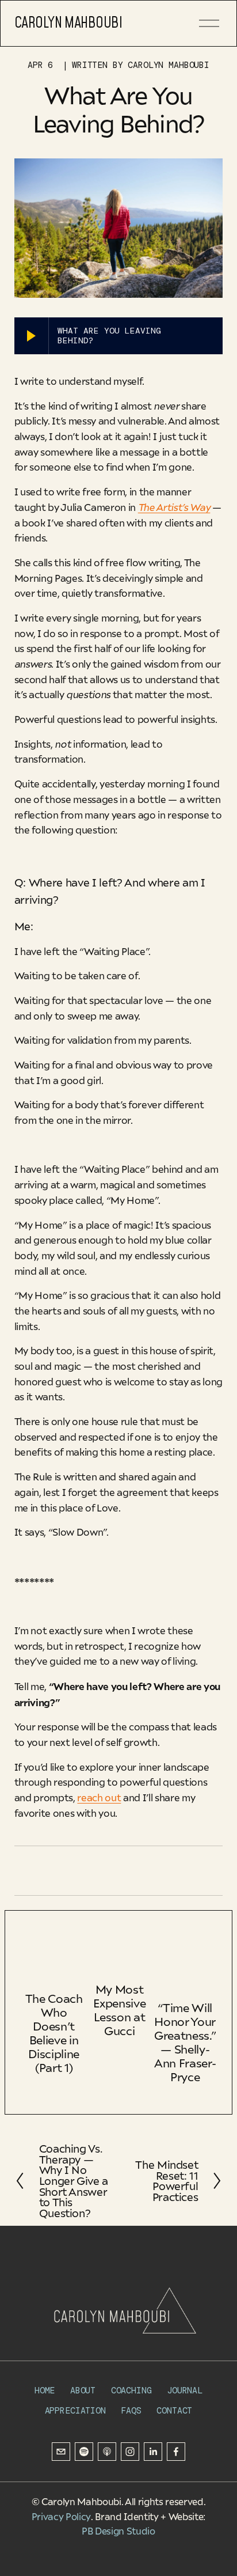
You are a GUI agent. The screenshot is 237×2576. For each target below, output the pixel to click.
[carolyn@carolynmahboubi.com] (61, 2452)
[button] (196, 1932)
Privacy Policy (61, 2517)
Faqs (131, 2411)
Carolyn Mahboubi (68, 23)
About (83, 2391)
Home (45, 2391)
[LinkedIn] (153, 2452)
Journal (185, 2391)
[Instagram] (130, 2452)
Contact (174, 2411)
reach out (99, 1797)
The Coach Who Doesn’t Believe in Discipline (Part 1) (54, 2033)
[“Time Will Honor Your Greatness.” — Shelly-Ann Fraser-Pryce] (185, 1969)
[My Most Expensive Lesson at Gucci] (119, 1960)
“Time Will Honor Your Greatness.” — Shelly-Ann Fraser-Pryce (185, 2042)
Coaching (131, 2391)
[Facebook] (176, 2452)
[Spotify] (84, 2452)
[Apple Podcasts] (107, 2452)
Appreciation (75, 2411)
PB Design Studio (118, 2531)
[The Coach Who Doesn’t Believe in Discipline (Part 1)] (54, 1964)
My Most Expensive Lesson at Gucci (119, 2009)
